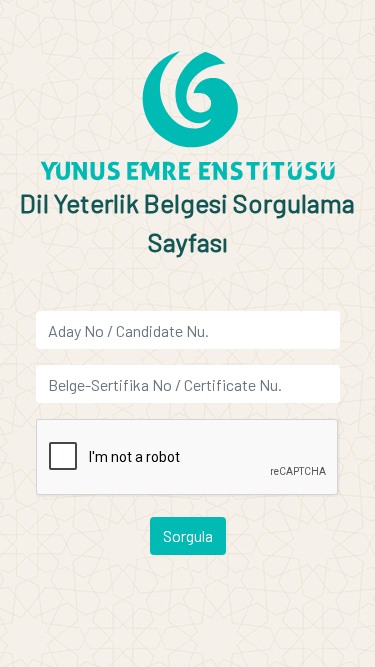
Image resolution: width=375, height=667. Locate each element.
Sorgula (188, 535)
